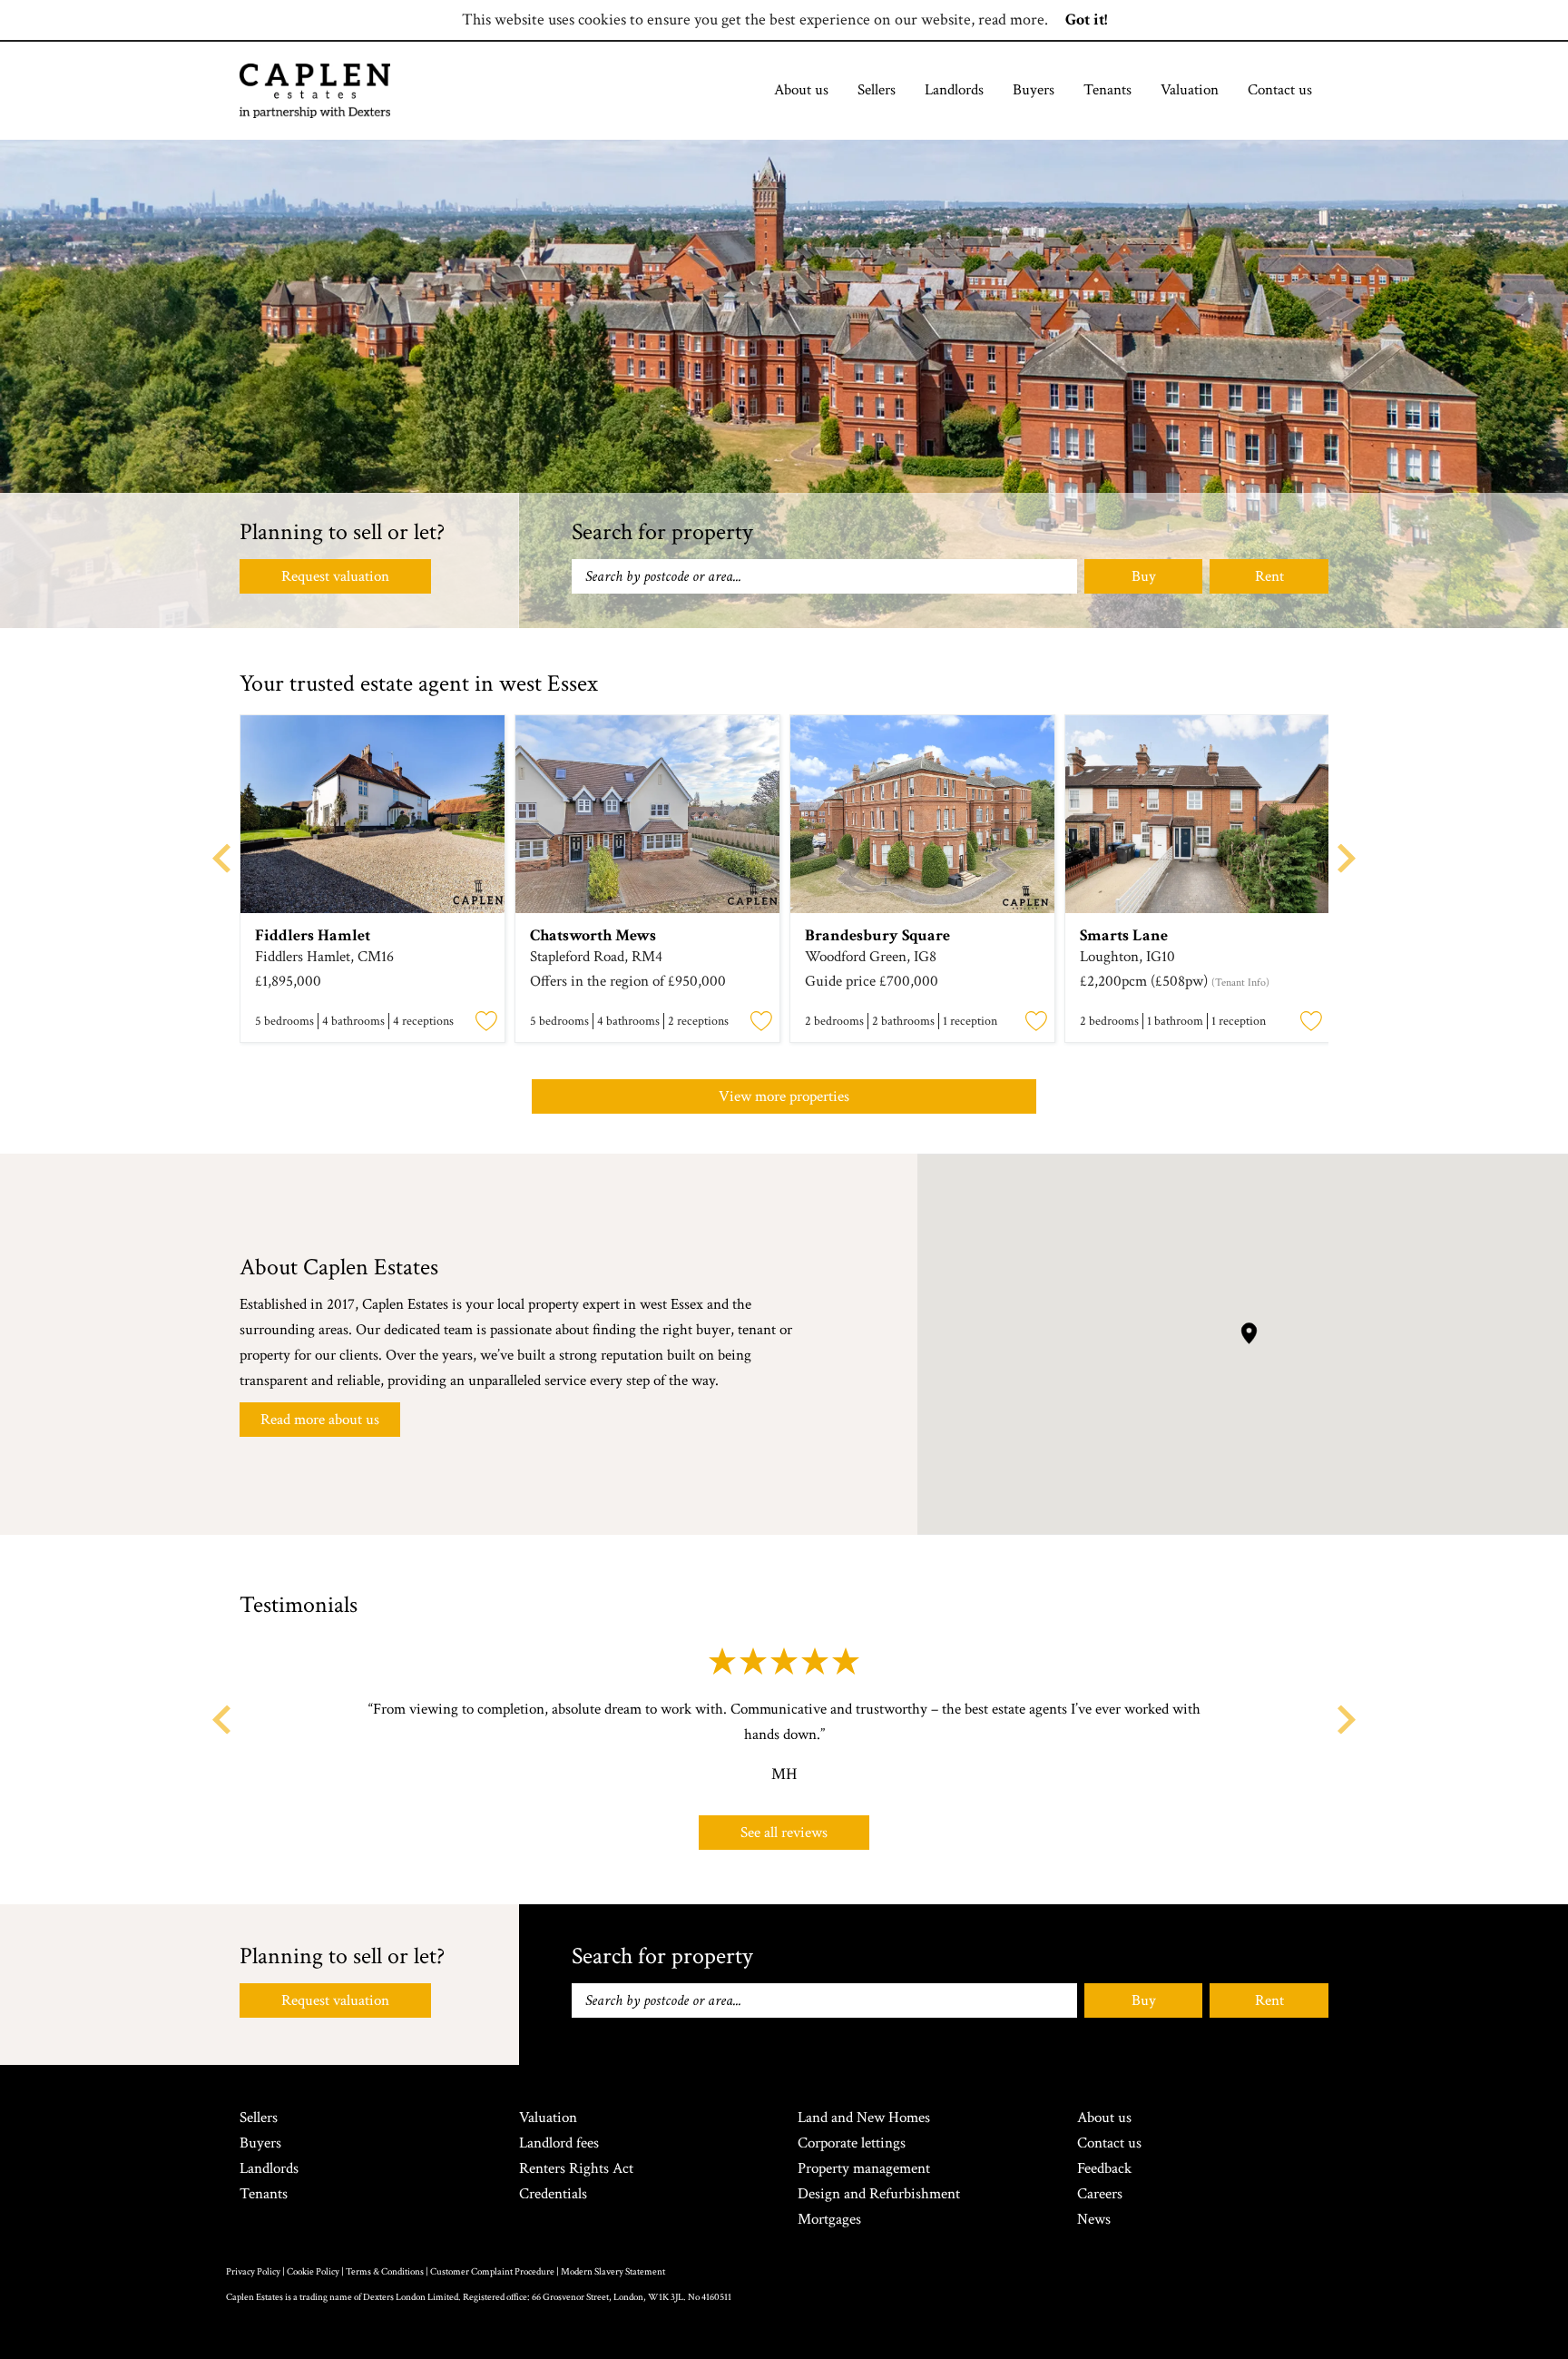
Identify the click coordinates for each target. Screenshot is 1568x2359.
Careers (1100, 2194)
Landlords (954, 90)
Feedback (1104, 2168)
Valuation (1190, 90)
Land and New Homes (864, 2118)
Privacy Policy (253, 2272)
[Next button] (1347, 1720)
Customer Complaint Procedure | (495, 2272)
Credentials (553, 2194)
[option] (372, 881)
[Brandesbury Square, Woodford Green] (922, 814)
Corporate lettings (852, 2143)
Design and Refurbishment (879, 2194)
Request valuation (335, 576)
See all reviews (784, 1833)
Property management (864, 2168)
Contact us (1280, 90)
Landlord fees (559, 2143)
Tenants (1107, 90)
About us (801, 90)
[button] (1249, 1333)
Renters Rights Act (576, 2168)
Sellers (877, 90)
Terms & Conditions (385, 2272)
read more (1011, 20)
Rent (1269, 576)
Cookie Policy (313, 2272)
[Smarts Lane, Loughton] (1197, 814)
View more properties (784, 1096)
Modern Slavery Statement (613, 2272)
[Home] (315, 91)
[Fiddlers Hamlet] (372, 814)
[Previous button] (221, 1720)
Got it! (1086, 20)
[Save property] (486, 1022)
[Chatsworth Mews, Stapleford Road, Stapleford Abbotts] (647, 814)
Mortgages (829, 2219)
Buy (1144, 576)
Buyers (1034, 90)
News (1094, 2219)
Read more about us (320, 1420)
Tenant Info (1240, 983)
